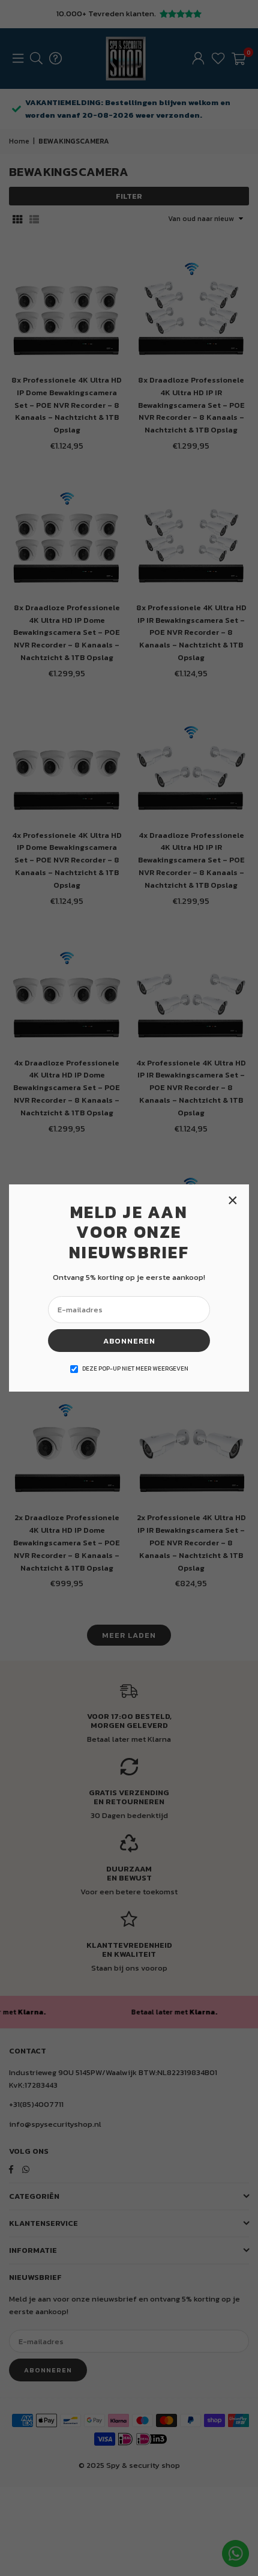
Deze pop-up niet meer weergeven (135, 1368)
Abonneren (129, 1341)
